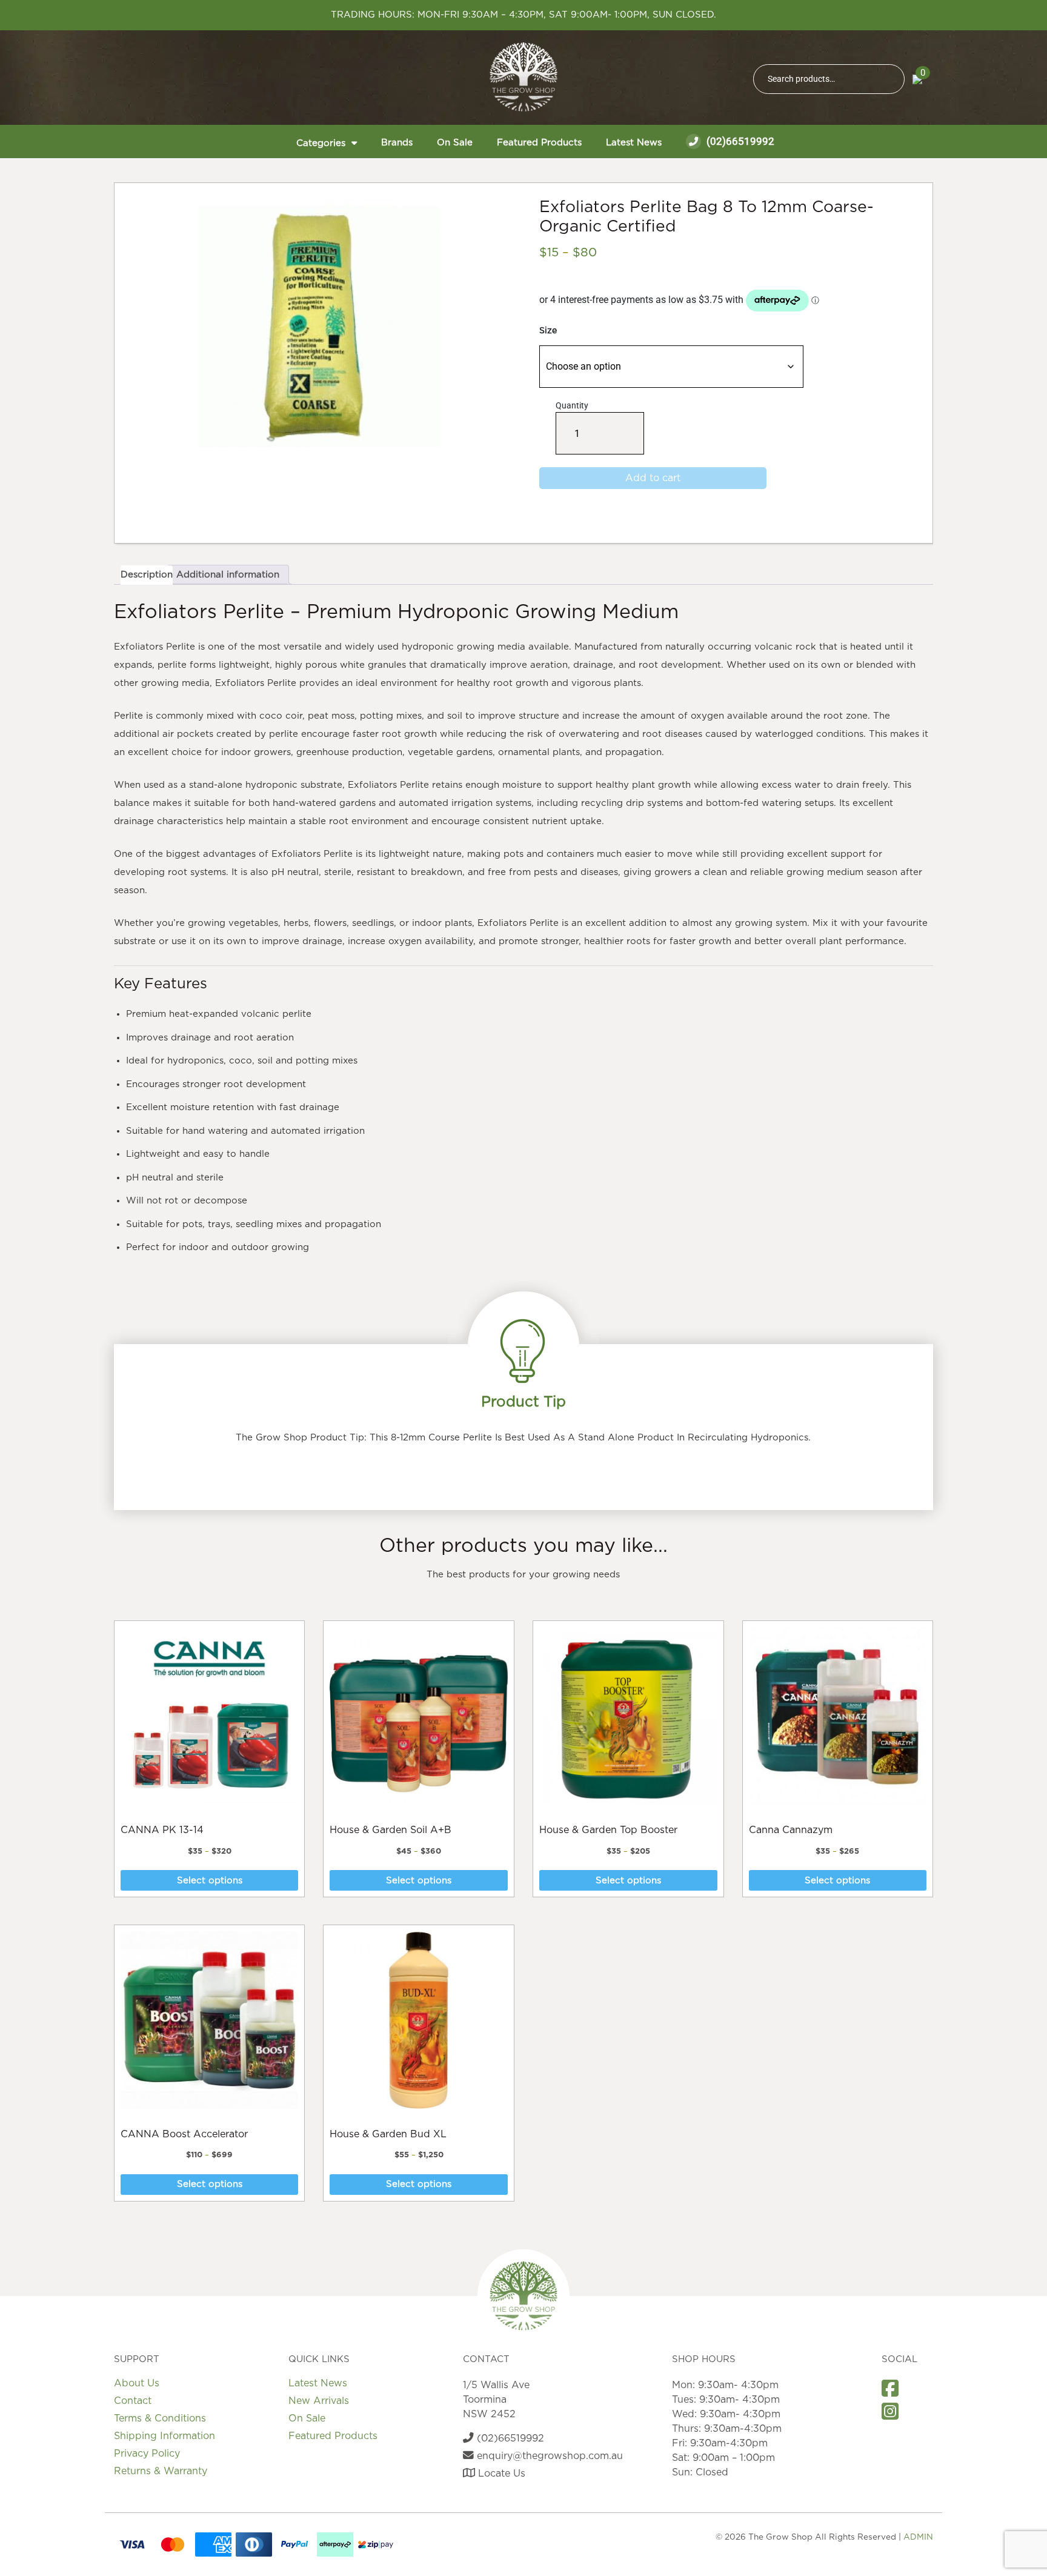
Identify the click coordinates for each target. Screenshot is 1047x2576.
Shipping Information (165, 2436)
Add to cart (653, 478)
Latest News (634, 143)
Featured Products (539, 143)
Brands (397, 143)
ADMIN (918, 2537)
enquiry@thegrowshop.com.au (548, 2456)
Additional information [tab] (228, 575)
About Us (137, 2383)
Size (548, 331)
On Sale (455, 143)
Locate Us (500, 2474)
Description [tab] (147, 575)
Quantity (576, 428)
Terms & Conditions (160, 2418)
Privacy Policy (147, 2454)
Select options (210, 1881)
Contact (133, 2401)
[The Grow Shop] (523, 77)
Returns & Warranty (161, 2471)
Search (890, 79)
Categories (321, 143)
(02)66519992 (739, 141)
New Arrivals (319, 2401)
